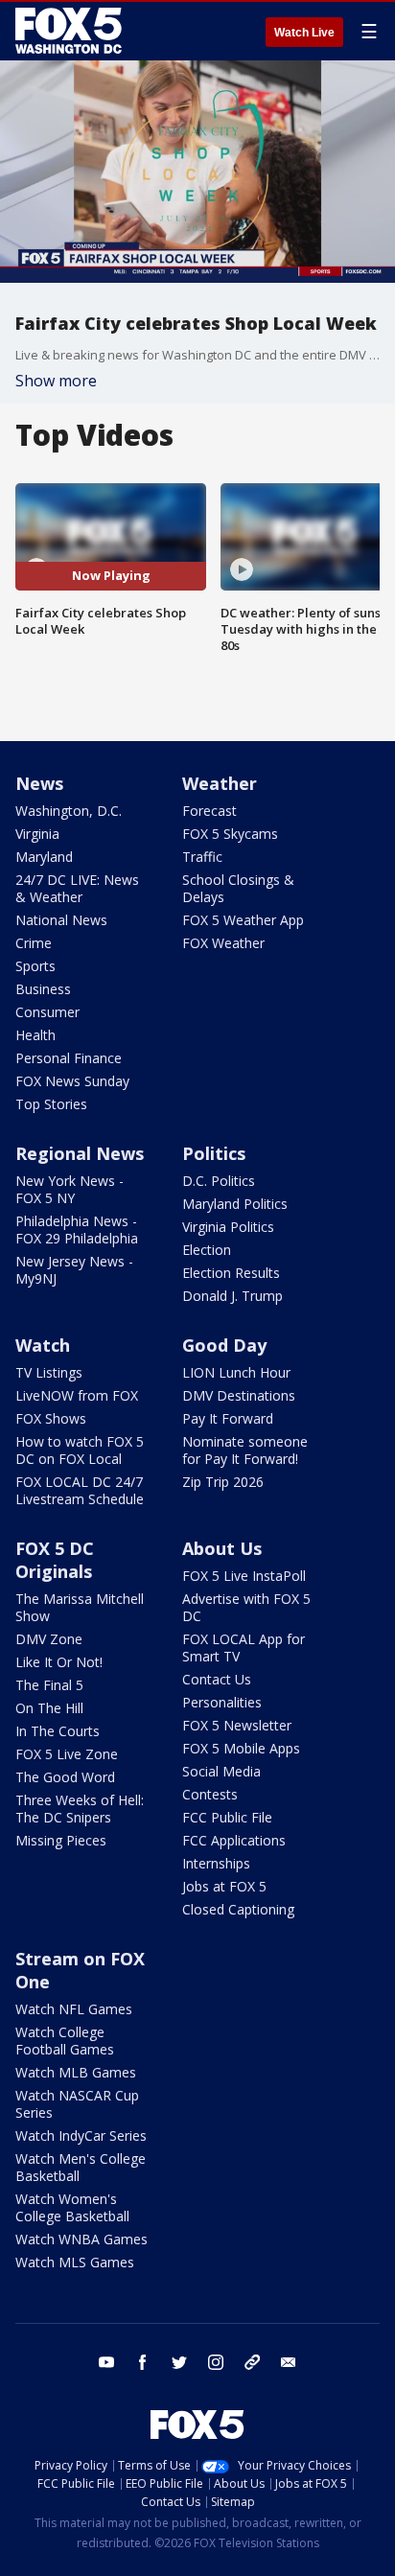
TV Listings (49, 1372)
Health (35, 1035)
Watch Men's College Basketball (81, 2167)
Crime (34, 943)
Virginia (37, 834)
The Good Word (65, 1777)
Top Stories (51, 1104)
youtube (106, 2362)
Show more (56, 381)
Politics (214, 1153)
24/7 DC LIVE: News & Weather (77, 888)
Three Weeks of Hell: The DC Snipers (80, 1809)
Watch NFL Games (74, 2009)
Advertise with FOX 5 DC (246, 1607)
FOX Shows (51, 1418)
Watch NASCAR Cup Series (77, 2104)
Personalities (222, 1702)
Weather (220, 783)
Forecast (209, 811)
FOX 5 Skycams (230, 834)
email (289, 2362)
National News (61, 920)
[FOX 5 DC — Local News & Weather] (71, 31)
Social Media (221, 1771)
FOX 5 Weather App (243, 920)
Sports (35, 966)
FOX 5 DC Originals (55, 1560)
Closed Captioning (238, 1909)
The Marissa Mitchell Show (80, 1607)
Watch (43, 1345)
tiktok (252, 2362)
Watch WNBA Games (81, 2239)
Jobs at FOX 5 (224, 1886)
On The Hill (49, 1708)
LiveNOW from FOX (77, 1395)
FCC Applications (234, 1840)
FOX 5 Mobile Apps (241, 1748)
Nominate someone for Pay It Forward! (245, 1450)
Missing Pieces (61, 1840)
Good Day (224, 1345)
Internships (216, 1863)
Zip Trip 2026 (223, 1482)
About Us (222, 1548)
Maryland (44, 857)
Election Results (231, 1273)
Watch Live (304, 33)
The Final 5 (49, 1685)
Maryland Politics (235, 1204)
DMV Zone (49, 1639)
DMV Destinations (239, 1395)
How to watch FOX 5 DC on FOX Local (80, 1450)
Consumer (47, 1012)
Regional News (80, 1153)
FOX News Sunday (72, 1081)
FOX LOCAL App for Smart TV (244, 1648)
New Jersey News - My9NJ (74, 1270)
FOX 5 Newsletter (237, 1725)
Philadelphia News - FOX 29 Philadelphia (77, 1230)
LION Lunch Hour (236, 1372)
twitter (179, 2362)
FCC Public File (227, 1817)
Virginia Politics (228, 1227)
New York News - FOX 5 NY (70, 1189)
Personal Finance (69, 1058)
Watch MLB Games (76, 2072)
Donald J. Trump (232, 1296)
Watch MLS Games (75, 2262)
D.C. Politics (219, 1181)
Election (207, 1250)
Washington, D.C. (69, 811)
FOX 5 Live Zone (67, 1754)
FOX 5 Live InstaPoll (244, 1576)
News (39, 783)
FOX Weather (223, 943)
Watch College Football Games (65, 2041)
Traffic (202, 857)
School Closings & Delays (238, 888)
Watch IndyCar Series (81, 2135)
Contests (210, 1794)
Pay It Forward (228, 1418)
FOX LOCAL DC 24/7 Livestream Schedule (80, 1490)
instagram (216, 2362)
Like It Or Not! (59, 1662)
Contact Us (217, 1679)
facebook (143, 2362)
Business (43, 989)
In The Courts (58, 1731)
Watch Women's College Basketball (72, 2207)
